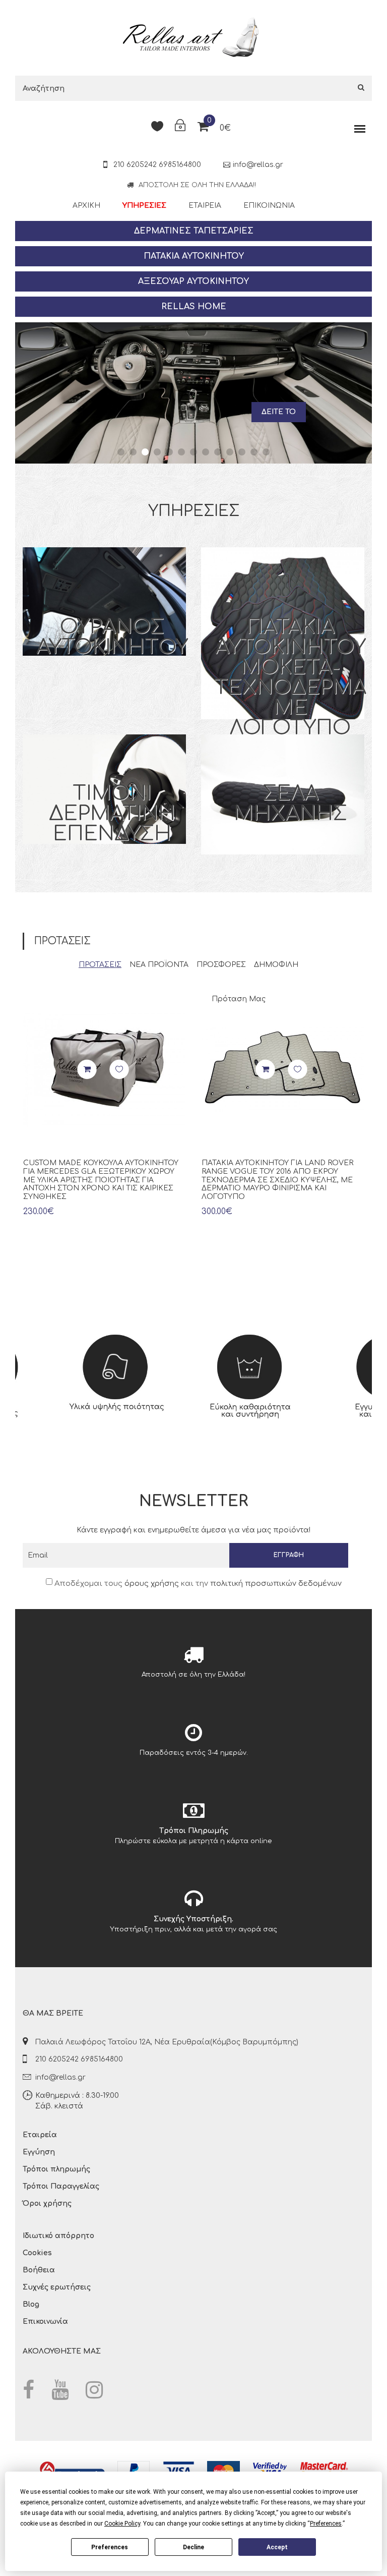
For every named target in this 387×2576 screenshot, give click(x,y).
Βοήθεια (39, 2270)
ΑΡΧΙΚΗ (86, 206)
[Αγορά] (87, 1070)
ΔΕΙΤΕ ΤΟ (279, 404)
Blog (31, 2304)
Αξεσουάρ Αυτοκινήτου (193, 281)
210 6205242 (134, 165)
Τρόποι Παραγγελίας (61, 2186)
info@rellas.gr (258, 165)
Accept (277, 2547)
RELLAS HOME (194, 307)
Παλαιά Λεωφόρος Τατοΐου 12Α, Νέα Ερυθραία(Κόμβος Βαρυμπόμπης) (167, 2042)
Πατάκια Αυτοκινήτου (194, 256)
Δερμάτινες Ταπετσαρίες (194, 231)
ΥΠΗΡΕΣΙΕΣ (144, 206)
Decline (193, 2547)
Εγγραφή (289, 1555)
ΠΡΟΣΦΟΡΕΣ (221, 965)
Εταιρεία (205, 206)
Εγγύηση (39, 2152)
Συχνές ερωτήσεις (57, 2287)
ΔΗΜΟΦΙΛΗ (276, 965)
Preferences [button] (326, 2524)
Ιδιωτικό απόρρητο (58, 2236)
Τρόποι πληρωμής (56, 2169)
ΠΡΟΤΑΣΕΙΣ (100, 965)
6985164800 (180, 165)
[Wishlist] (119, 1070)
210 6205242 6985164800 (79, 2059)
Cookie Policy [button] (122, 2524)
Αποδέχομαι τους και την (197, 1584)
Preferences (110, 2547)
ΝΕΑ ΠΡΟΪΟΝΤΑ (159, 965)
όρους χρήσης (152, 1584)
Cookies (37, 2253)
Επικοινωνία (269, 206)
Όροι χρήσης (47, 2203)
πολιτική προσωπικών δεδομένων (276, 1584)
